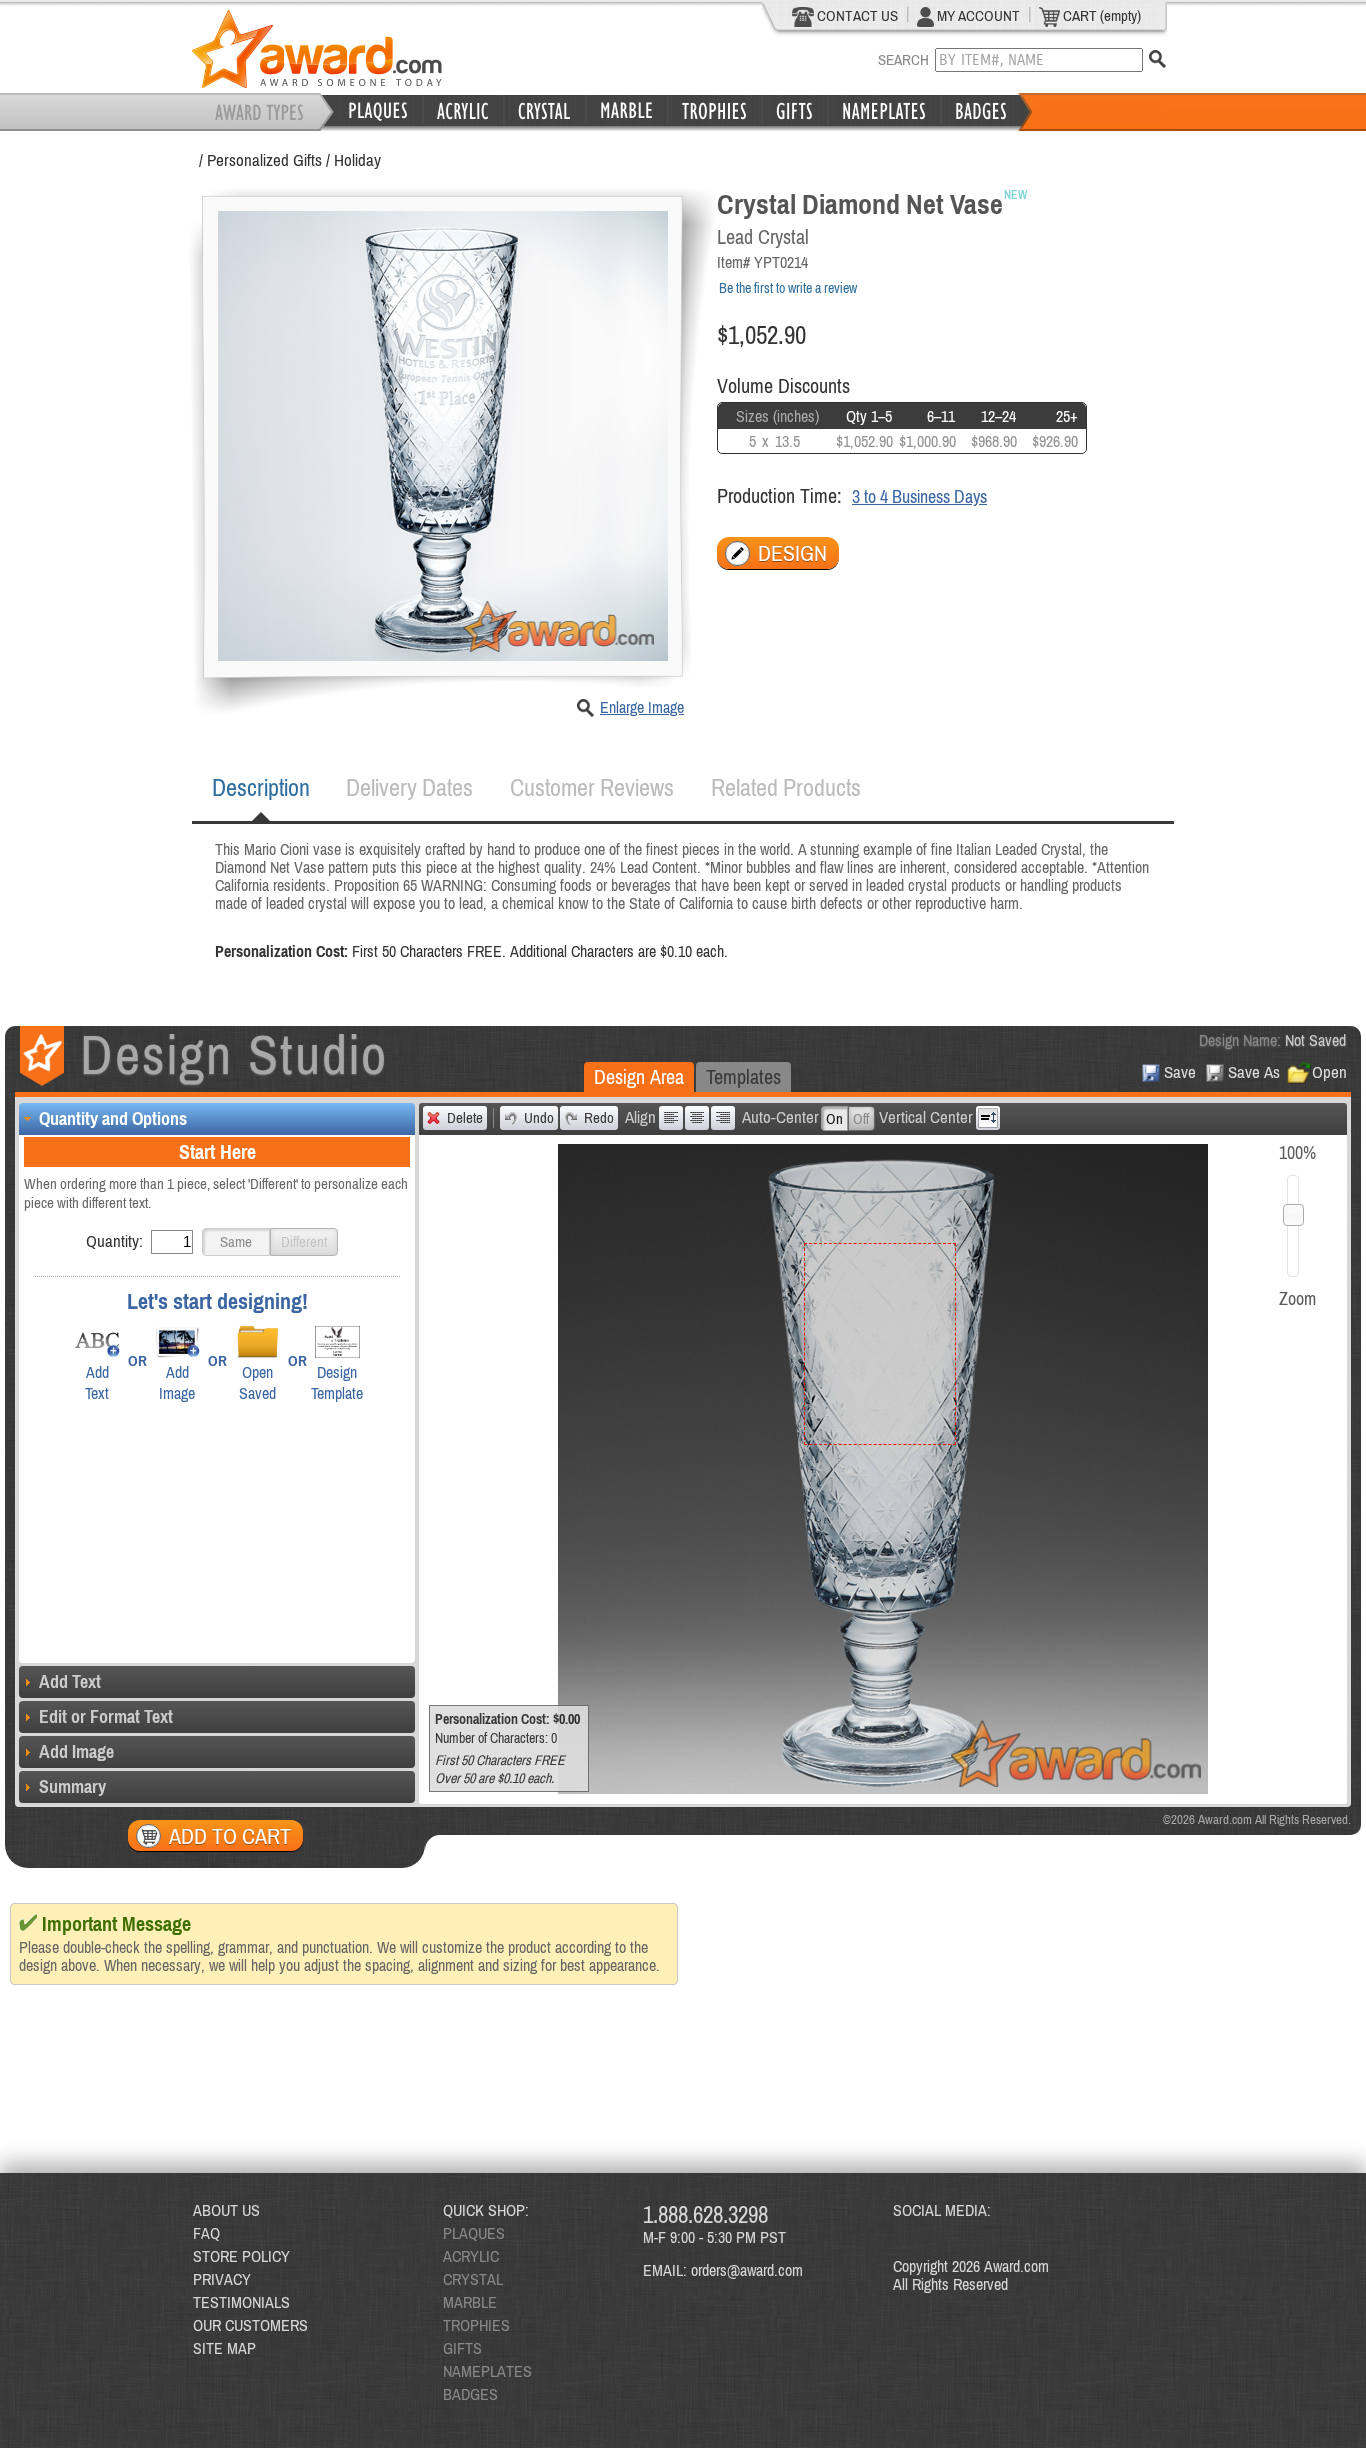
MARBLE (470, 2302)
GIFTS (462, 2348)
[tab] (261, 788)
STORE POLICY (241, 2256)
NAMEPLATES (487, 2371)
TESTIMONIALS (241, 2302)
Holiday (357, 160)
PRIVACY (222, 2279)
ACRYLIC (471, 2256)
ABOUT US (226, 2210)
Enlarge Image (642, 707)
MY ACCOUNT (977, 15)
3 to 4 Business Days (919, 496)
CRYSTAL (473, 2279)
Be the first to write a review (788, 288)
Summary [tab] (72, 1786)
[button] (236, 1242)
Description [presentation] (261, 787)
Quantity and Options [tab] (113, 1118)
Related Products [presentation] (786, 787)
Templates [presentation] (743, 1076)
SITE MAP (224, 2348)
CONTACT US (856, 15)
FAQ (206, 2233)
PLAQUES (474, 2233)
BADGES (470, 2394)
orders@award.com (747, 2270)
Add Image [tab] (76, 1751)
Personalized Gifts (264, 160)
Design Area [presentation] (639, 1076)
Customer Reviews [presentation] (592, 787)
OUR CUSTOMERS (250, 2325)
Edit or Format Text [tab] (106, 1716)
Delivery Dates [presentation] (409, 787)
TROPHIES (476, 2325)
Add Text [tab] (70, 1681)
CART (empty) (1100, 15)
